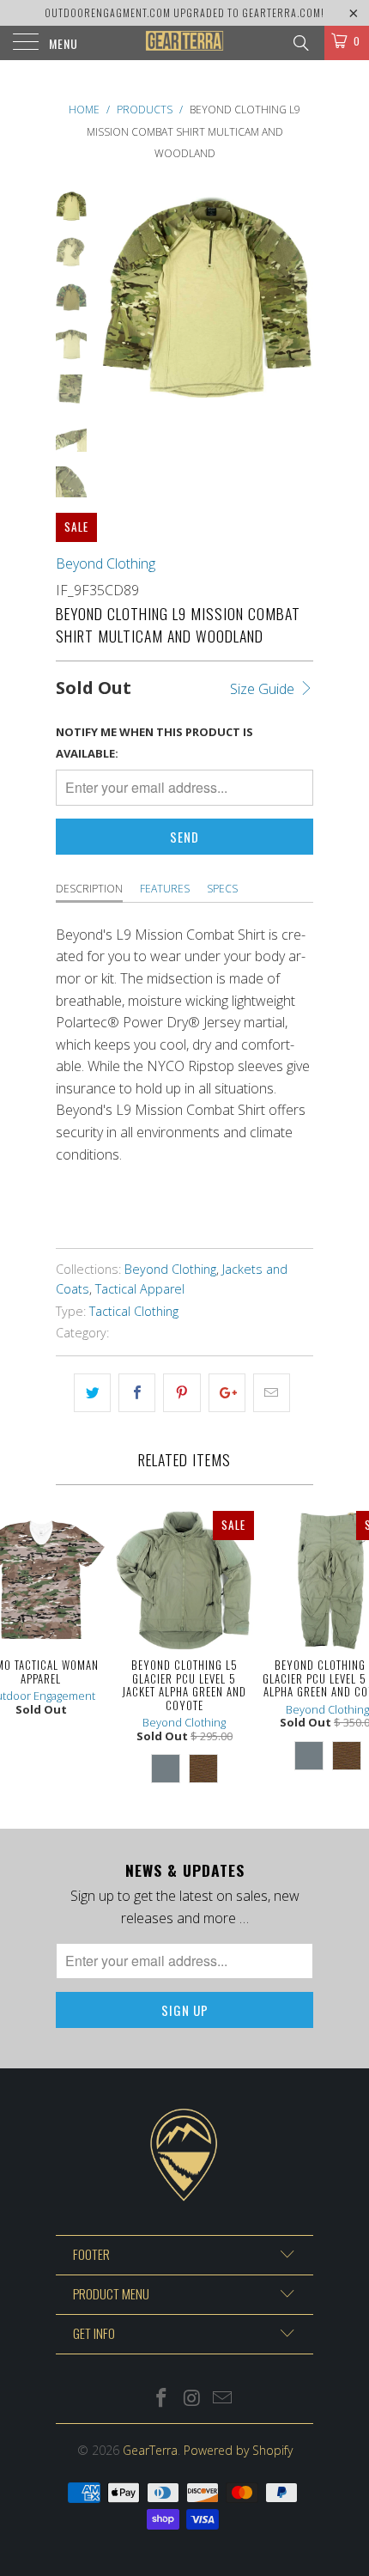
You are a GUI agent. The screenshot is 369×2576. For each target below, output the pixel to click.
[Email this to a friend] (272, 1393)
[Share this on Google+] (227, 1393)
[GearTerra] (185, 43)
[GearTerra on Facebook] (161, 2399)
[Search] (300, 42)
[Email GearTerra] (223, 2399)
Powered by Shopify (238, 2450)
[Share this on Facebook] (137, 1393)
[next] (297, 298)
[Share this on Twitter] (92, 1393)
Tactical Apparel (140, 1289)
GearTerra (150, 2450)
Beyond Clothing (106, 563)
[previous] (116, 298)
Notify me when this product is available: (154, 743)
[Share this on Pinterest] (181, 1393)
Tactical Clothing (134, 1311)
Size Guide (264, 689)
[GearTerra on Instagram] (192, 2399)
